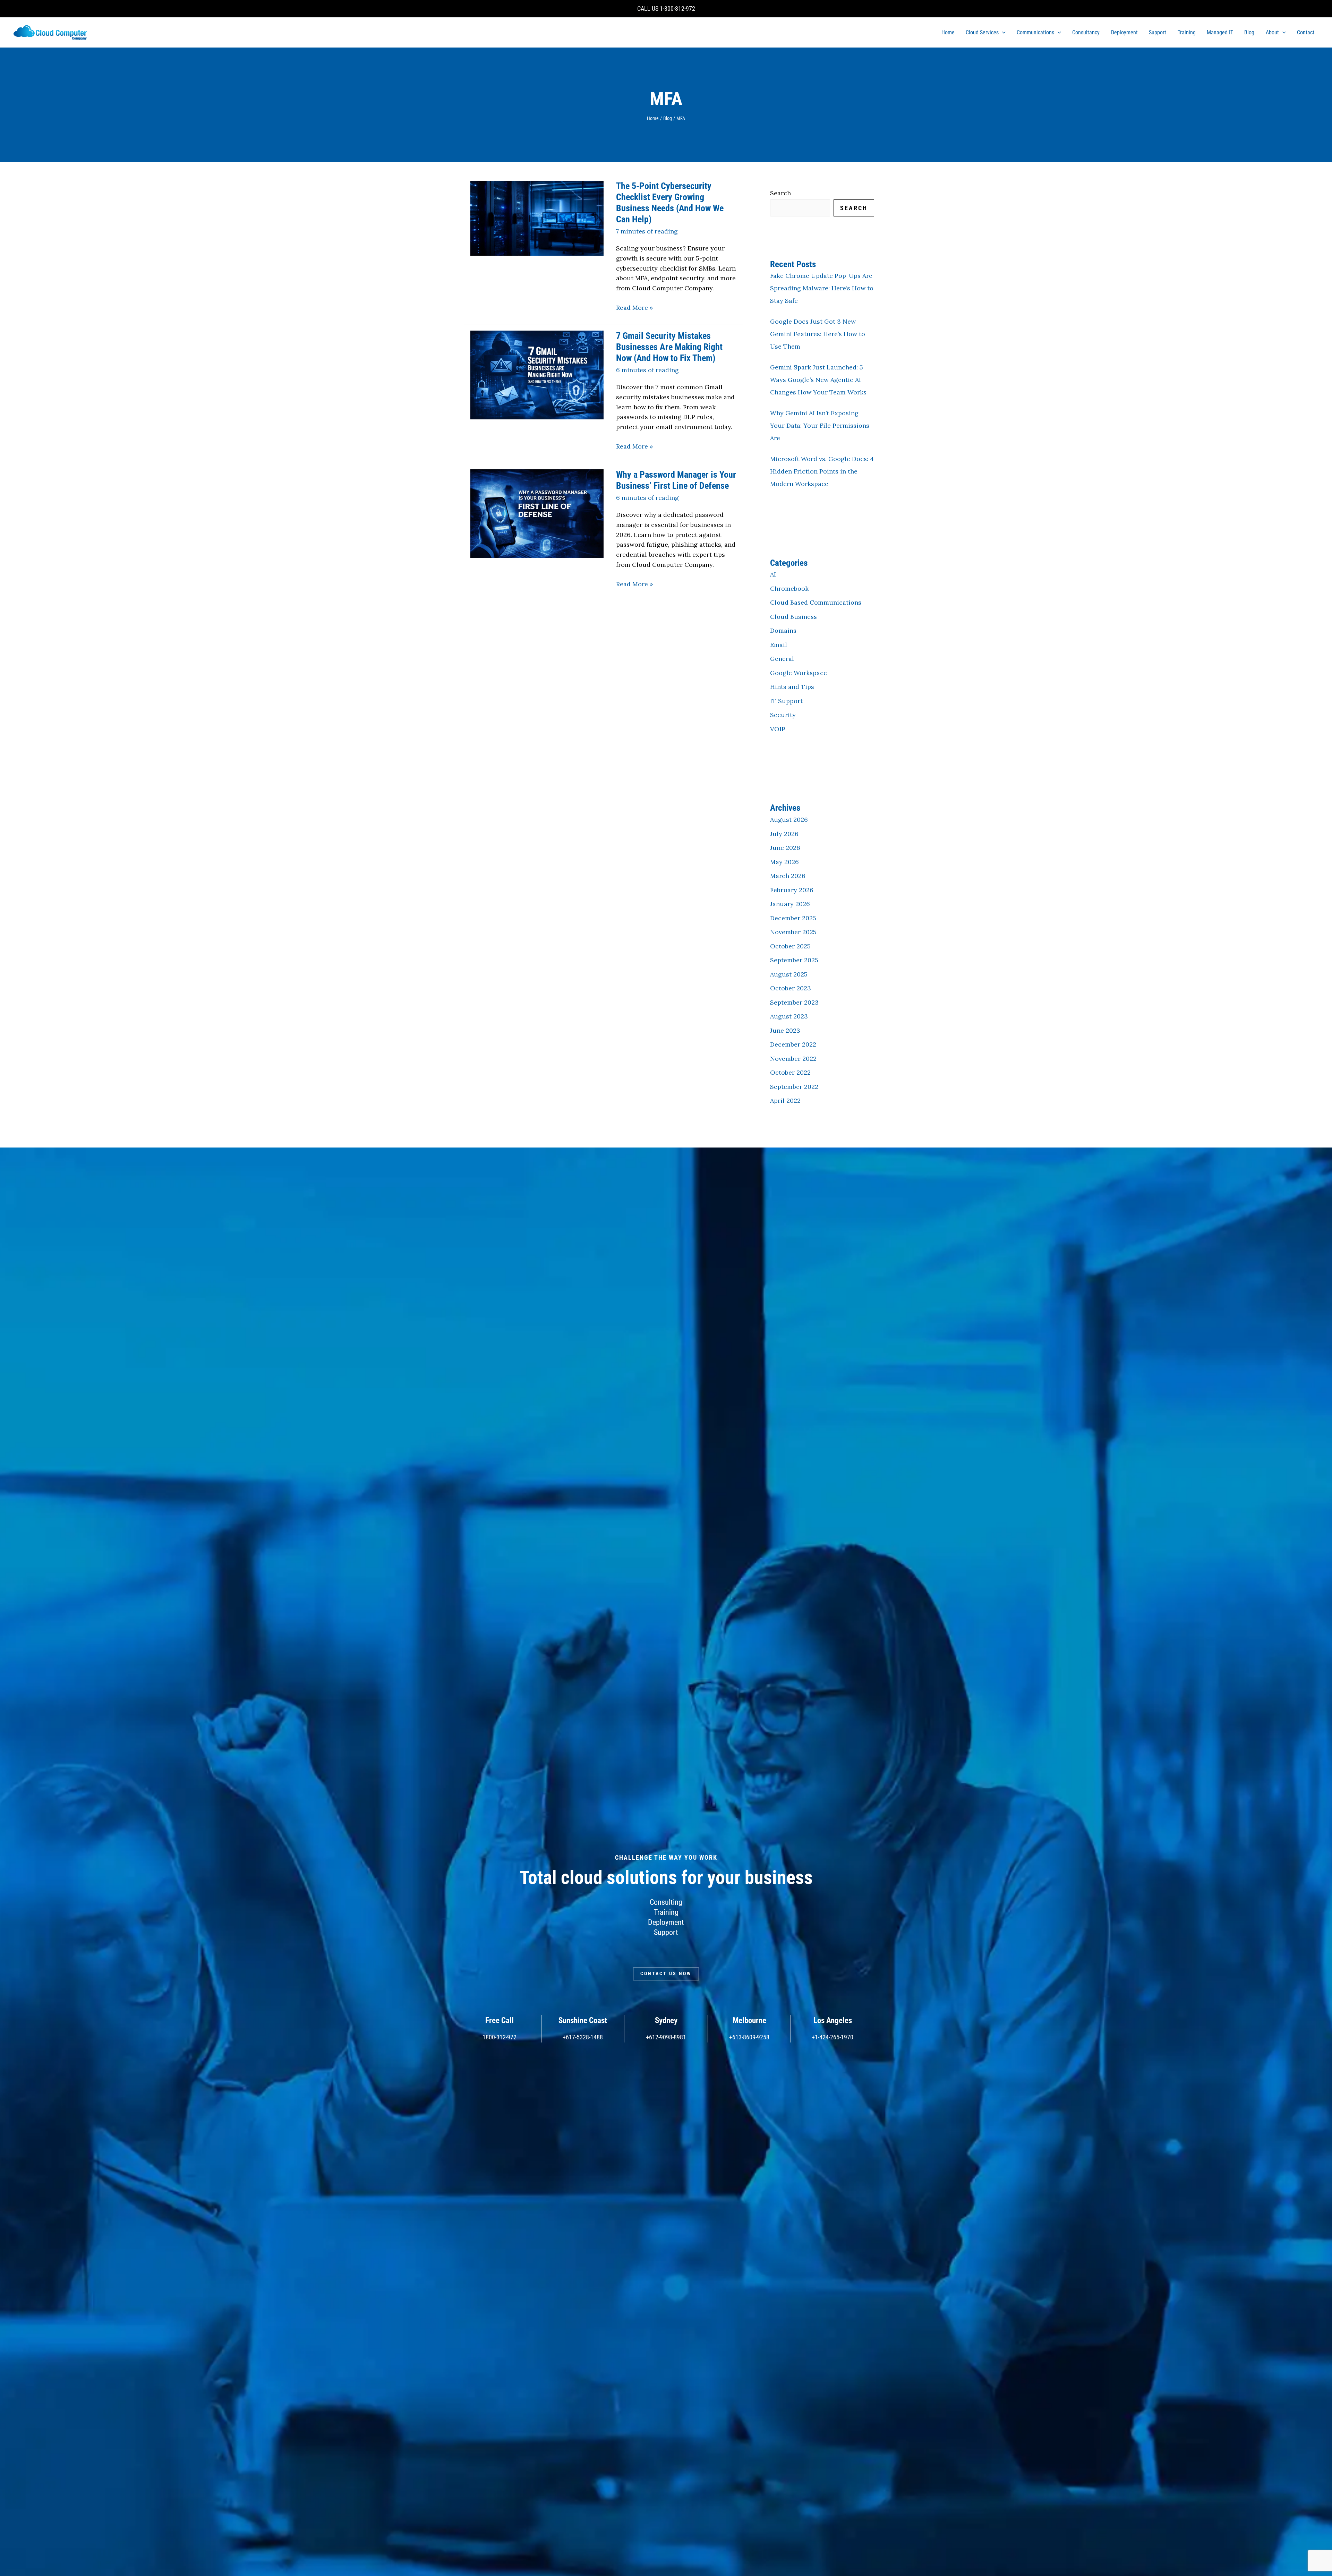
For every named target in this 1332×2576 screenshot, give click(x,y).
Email (779, 645)
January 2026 (790, 904)
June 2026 (785, 848)
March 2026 (788, 876)
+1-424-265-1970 (832, 2037)
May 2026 (784, 862)
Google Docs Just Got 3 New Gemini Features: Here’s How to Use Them (818, 334)
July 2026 (784, 834)
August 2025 (789, 974)
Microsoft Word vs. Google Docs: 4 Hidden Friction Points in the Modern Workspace (822, 471)
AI (773, 574)
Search (780, 193)
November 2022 (793, 1059)
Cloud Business (793, 617)
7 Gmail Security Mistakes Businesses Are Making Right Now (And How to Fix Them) (669, 347)
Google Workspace (799, 673)
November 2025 (793, 932)
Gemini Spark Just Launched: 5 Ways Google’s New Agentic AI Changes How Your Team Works (818, 380)
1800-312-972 (499, 2037)
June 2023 (785, 1030)
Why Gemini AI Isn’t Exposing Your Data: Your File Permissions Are (820, 425)
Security (783, 715)
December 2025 (793, 918)
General (782, 659)
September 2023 (794, 1002)
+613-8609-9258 (749, 2037)
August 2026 (789, 820)
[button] (1002, 33)
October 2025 (790, 946)
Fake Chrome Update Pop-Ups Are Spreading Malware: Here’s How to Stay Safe (822, 288)
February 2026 (792, 890)
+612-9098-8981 (666, 2037)
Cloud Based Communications (816, 602)
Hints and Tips (792, 687)
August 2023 (789, 1016)
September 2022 (794, 1087)
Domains (783, 630)
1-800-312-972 (677, 8)
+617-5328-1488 (583, 2037)
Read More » (635, 308)
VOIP (778, 729)
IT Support (786, 701)
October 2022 (790, 1072)
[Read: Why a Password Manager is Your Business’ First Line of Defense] (537, 513)
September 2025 (794, 960)
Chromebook (789, 588)
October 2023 (791, 988)
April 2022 (785, 1101)
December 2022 (793, 1044)
